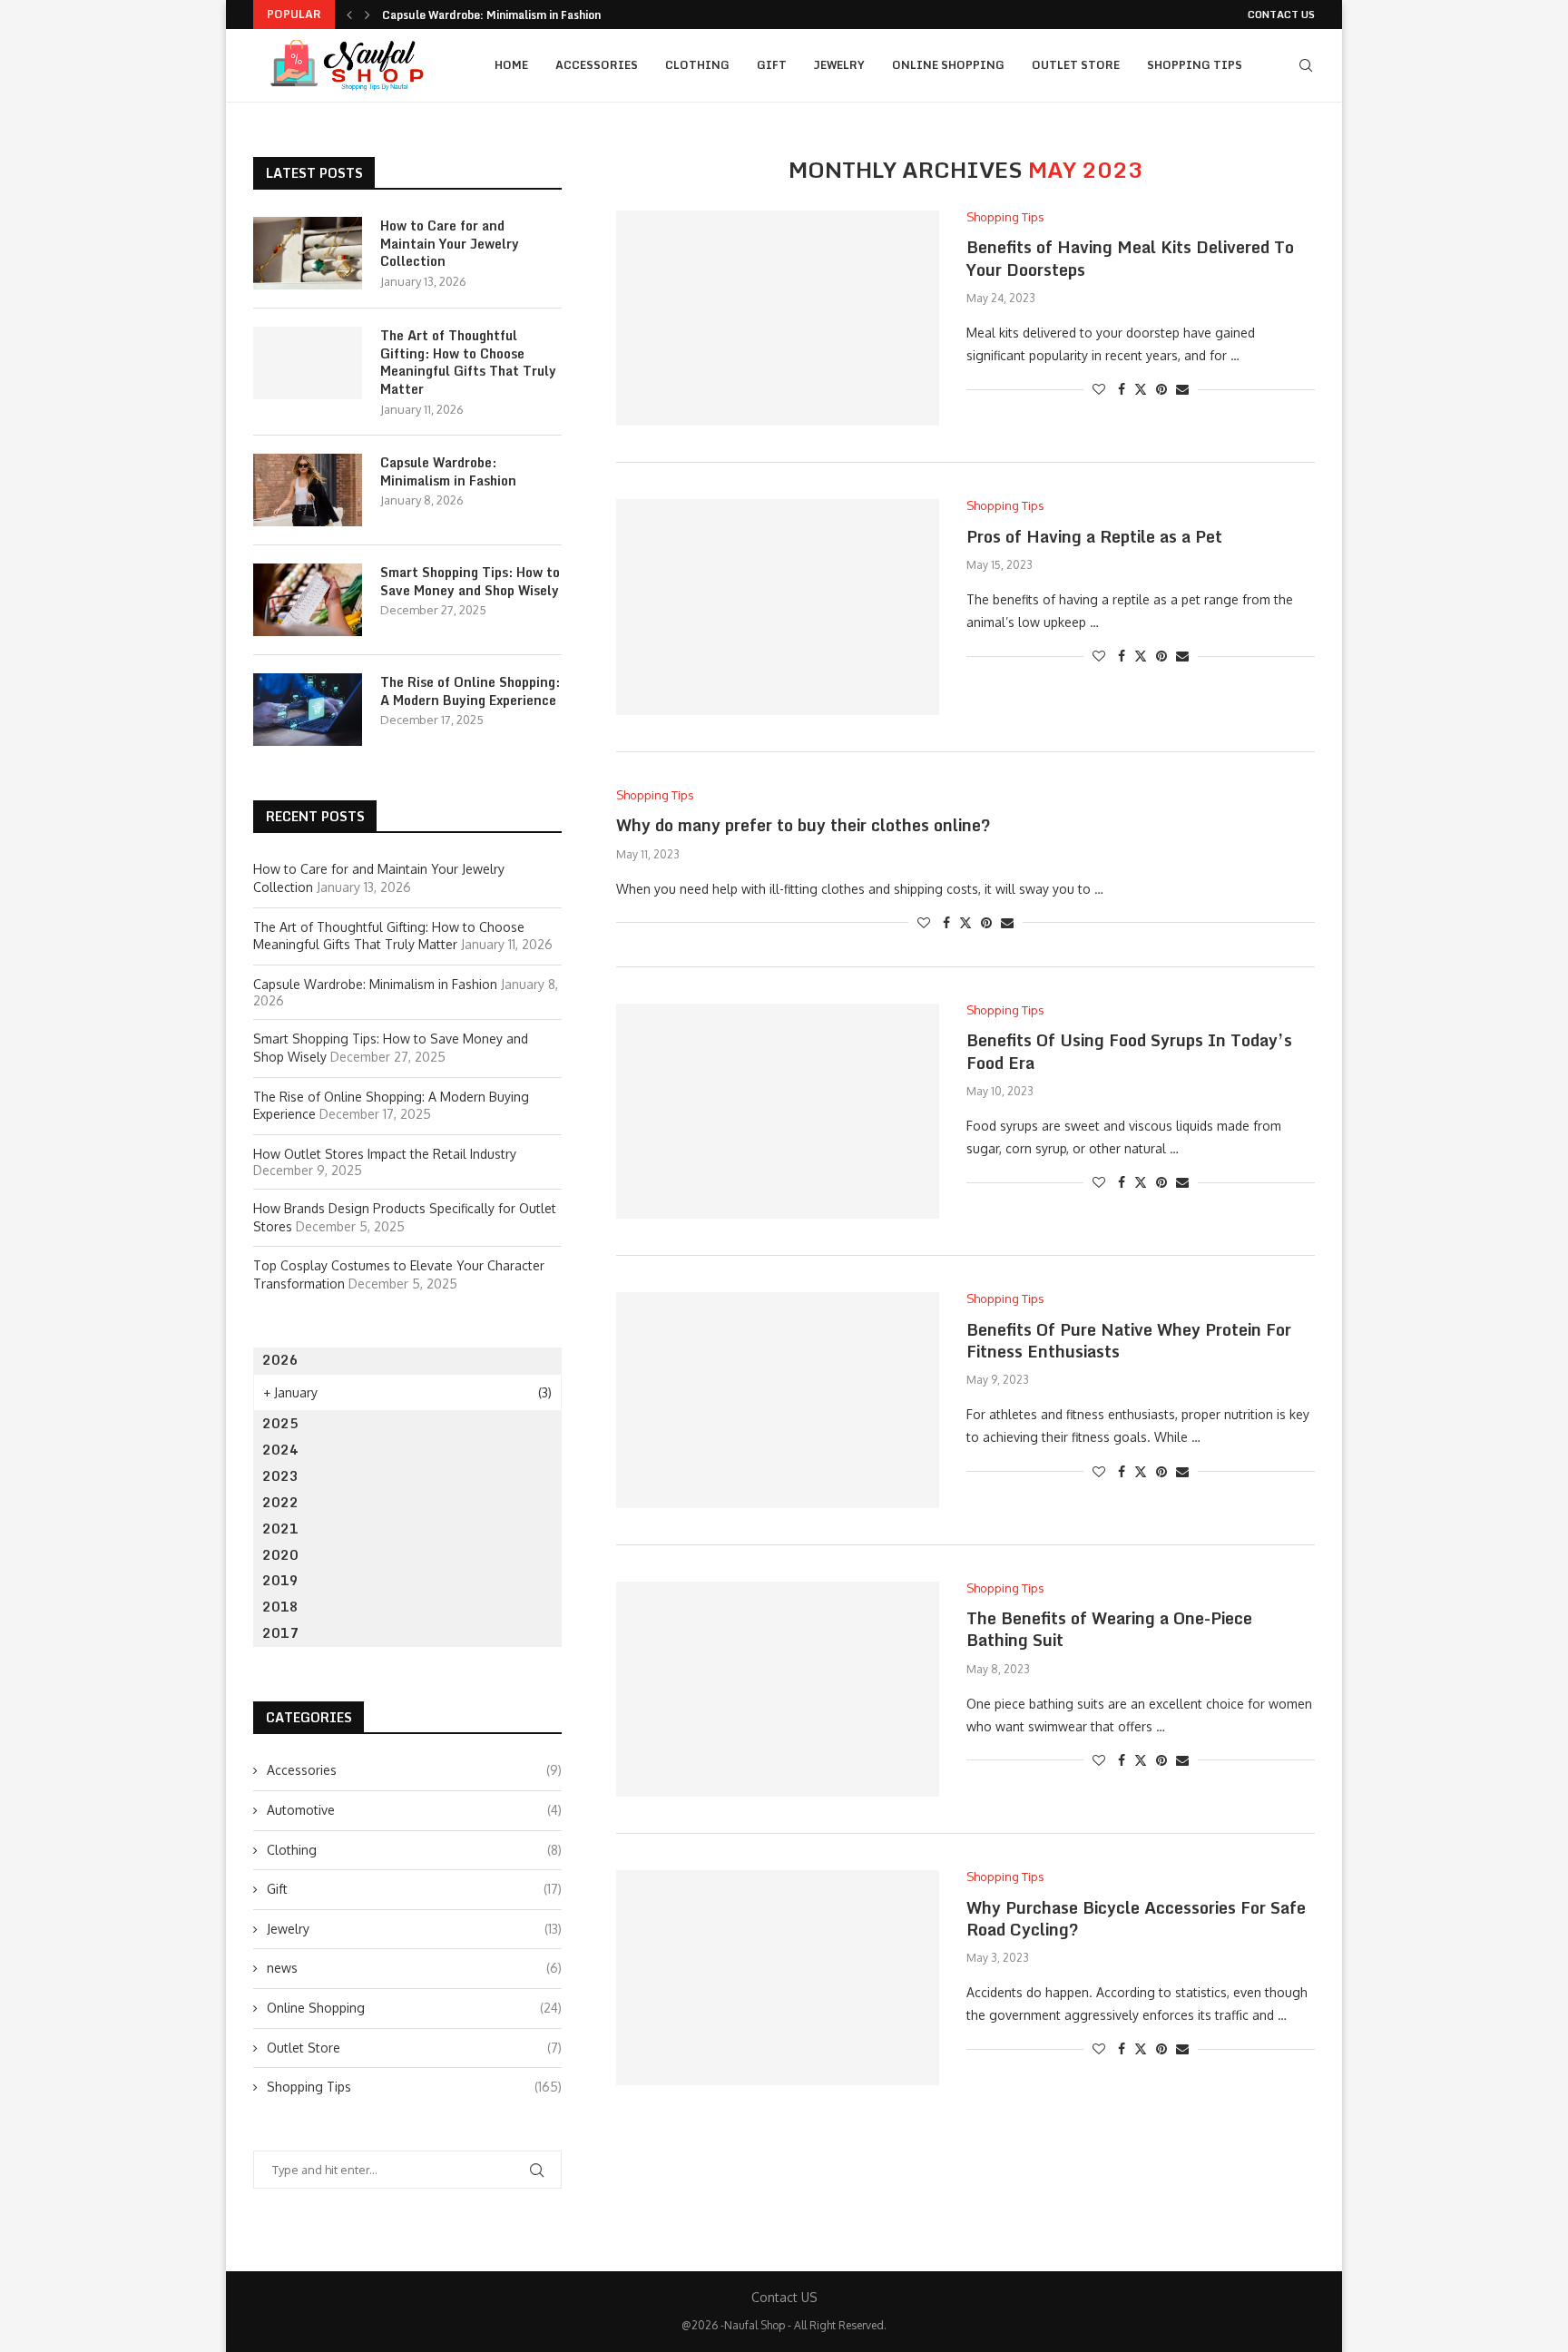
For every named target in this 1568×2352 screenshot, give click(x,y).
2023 (280, 1476)
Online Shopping (948, 65)
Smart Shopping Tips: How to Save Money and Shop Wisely (470, 581)
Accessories (597, 65)
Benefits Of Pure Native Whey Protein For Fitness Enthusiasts (1129, 1340)
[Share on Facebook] (1122, 389)
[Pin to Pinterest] (1161, 389)
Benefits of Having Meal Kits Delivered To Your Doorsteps (1130, 258)
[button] (349, 15)
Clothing (697, 65)
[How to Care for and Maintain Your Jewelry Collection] (308, 253)
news (414, 1968)
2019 (280, 1580)
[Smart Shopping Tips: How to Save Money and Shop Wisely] (308, 600)
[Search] (1306, 65)
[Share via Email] (1182, 389)
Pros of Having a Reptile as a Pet (1094, 536)
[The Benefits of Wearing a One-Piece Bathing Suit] (778, 1689)
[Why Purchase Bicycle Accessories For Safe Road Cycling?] (778, 1978)
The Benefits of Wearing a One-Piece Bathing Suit (1109, 1629)
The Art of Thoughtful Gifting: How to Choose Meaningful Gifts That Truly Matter (468, 362)
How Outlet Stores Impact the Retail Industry (385, 1154)
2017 (280, 1633)
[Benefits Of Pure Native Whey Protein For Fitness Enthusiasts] (778, 1400)
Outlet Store (1076, 65)
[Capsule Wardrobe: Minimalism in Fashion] (308, 490)
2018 (280, 1607)
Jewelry (839, 65)
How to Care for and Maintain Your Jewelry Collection (450, 244)
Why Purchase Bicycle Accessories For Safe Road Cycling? (1136, 1918)
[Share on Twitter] (1141, 389)
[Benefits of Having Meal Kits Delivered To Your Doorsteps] (778, 318)
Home (511, 65)
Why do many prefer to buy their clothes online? (804, 825)
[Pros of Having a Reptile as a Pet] (778, 607)
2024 (280, 1450)
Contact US (1281, 15)
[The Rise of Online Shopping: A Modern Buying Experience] (308, 710)
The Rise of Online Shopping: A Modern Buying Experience (470, 691)
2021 (280, 1529)
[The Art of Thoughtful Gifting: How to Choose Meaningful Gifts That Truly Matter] (308, 363)
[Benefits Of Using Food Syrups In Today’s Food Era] (778, 1111)
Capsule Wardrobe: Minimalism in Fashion (491, 15)
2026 (280, 1360)
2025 (280, 1423)
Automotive (414, 1810)
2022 (280, 1502)
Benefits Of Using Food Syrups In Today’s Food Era (1129, 1051)
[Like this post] (1099, 389)
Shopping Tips (1195, 65)
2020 (280, 1555)
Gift (772, 65)
